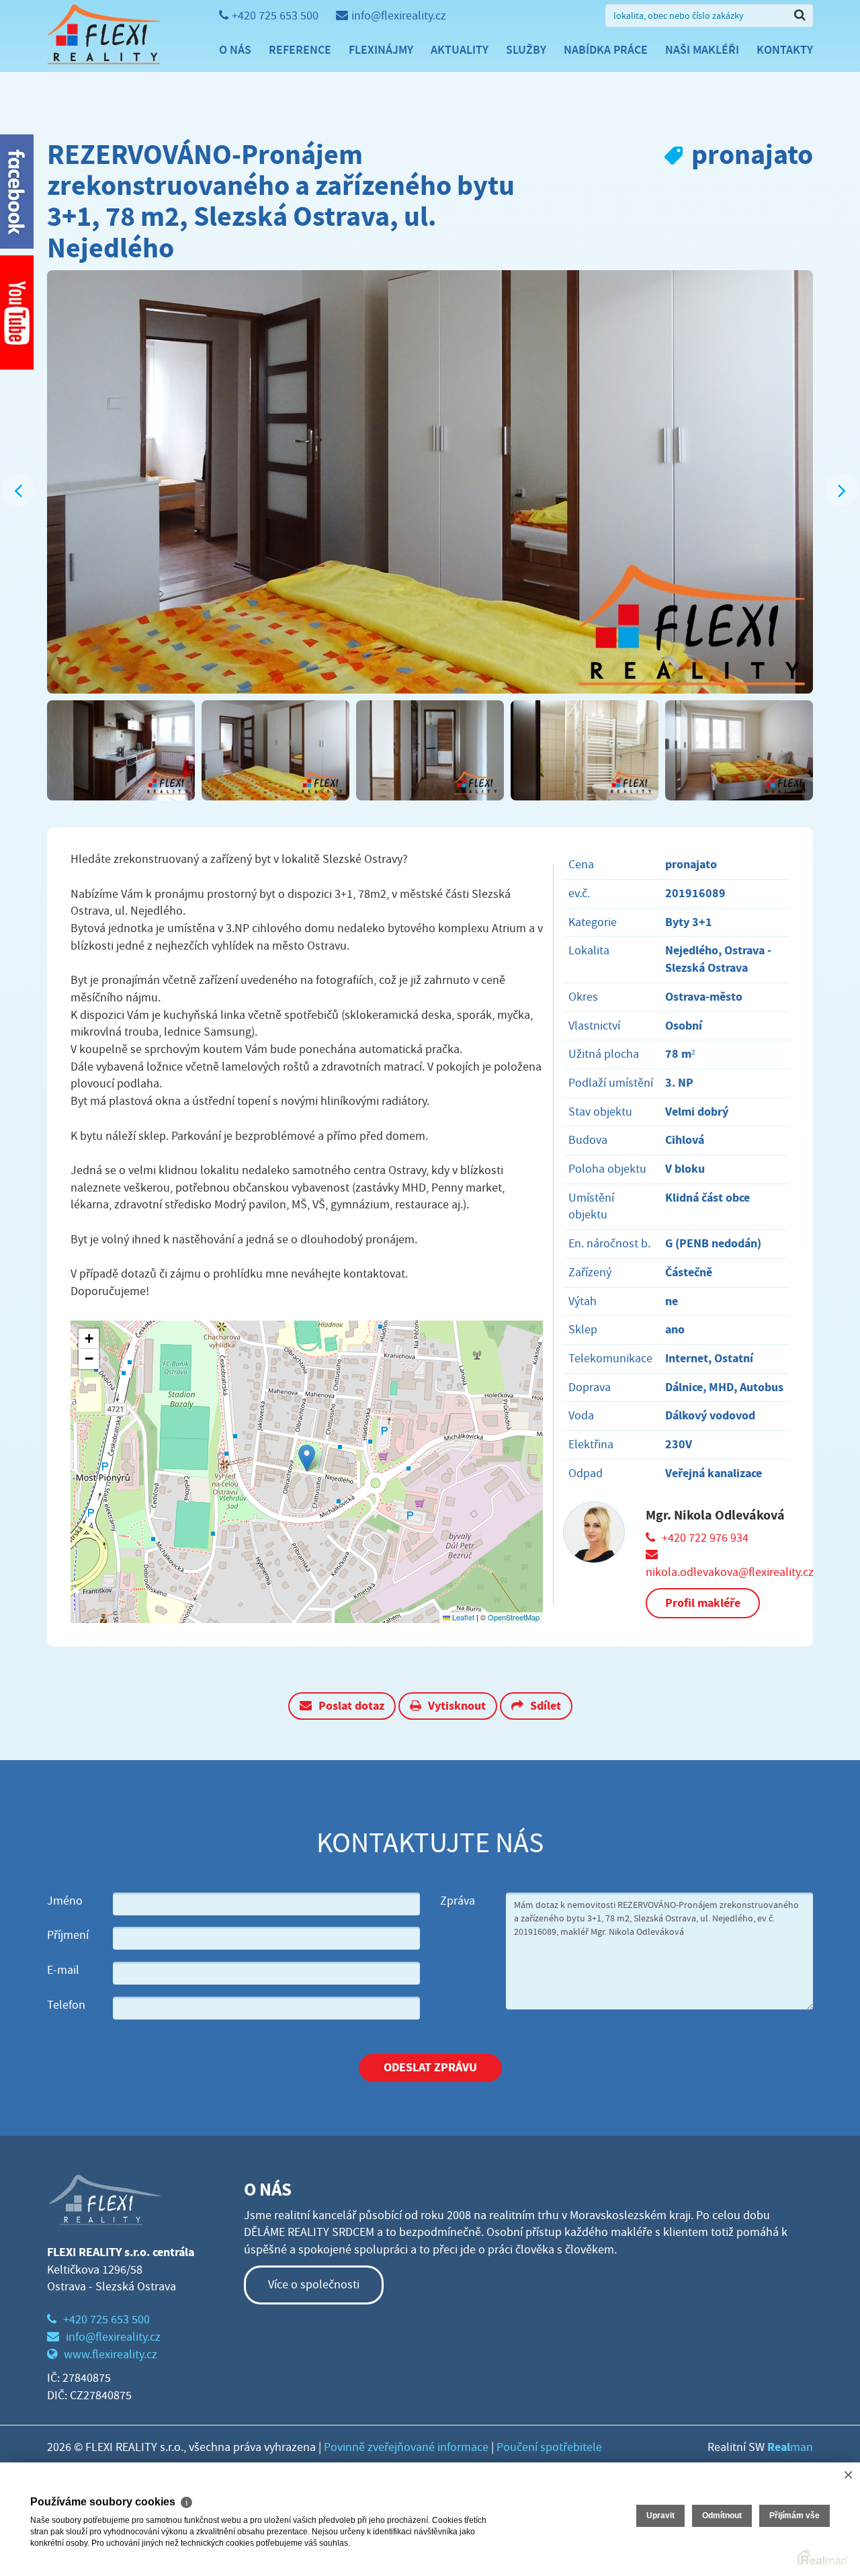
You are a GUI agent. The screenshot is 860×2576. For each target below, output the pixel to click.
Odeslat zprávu (430, 2067)
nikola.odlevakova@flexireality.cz (730, 1572)
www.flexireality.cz (111, 2355)
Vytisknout (457, 1706)
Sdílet (546, 1706)
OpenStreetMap (514, 1617)
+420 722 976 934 (705, 1538)
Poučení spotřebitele (549, 2447)
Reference (300, 50)
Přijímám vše (794, 2516)
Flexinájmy (381, 50)
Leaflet (462, 1617)
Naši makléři (702, 50)
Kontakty (785, 50)
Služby (526, 50)
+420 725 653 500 (275, 16)
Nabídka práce (606, 50)
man (790, 2447)
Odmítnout (722, 2516)
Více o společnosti (314, 2285)
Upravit (660, 2516)
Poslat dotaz (351, 1706)
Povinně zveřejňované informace (406, 2447)
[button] (307, 1458)
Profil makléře (703, 1603)
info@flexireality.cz (399, 16)
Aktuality (460, 50)
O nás (235, 50)
